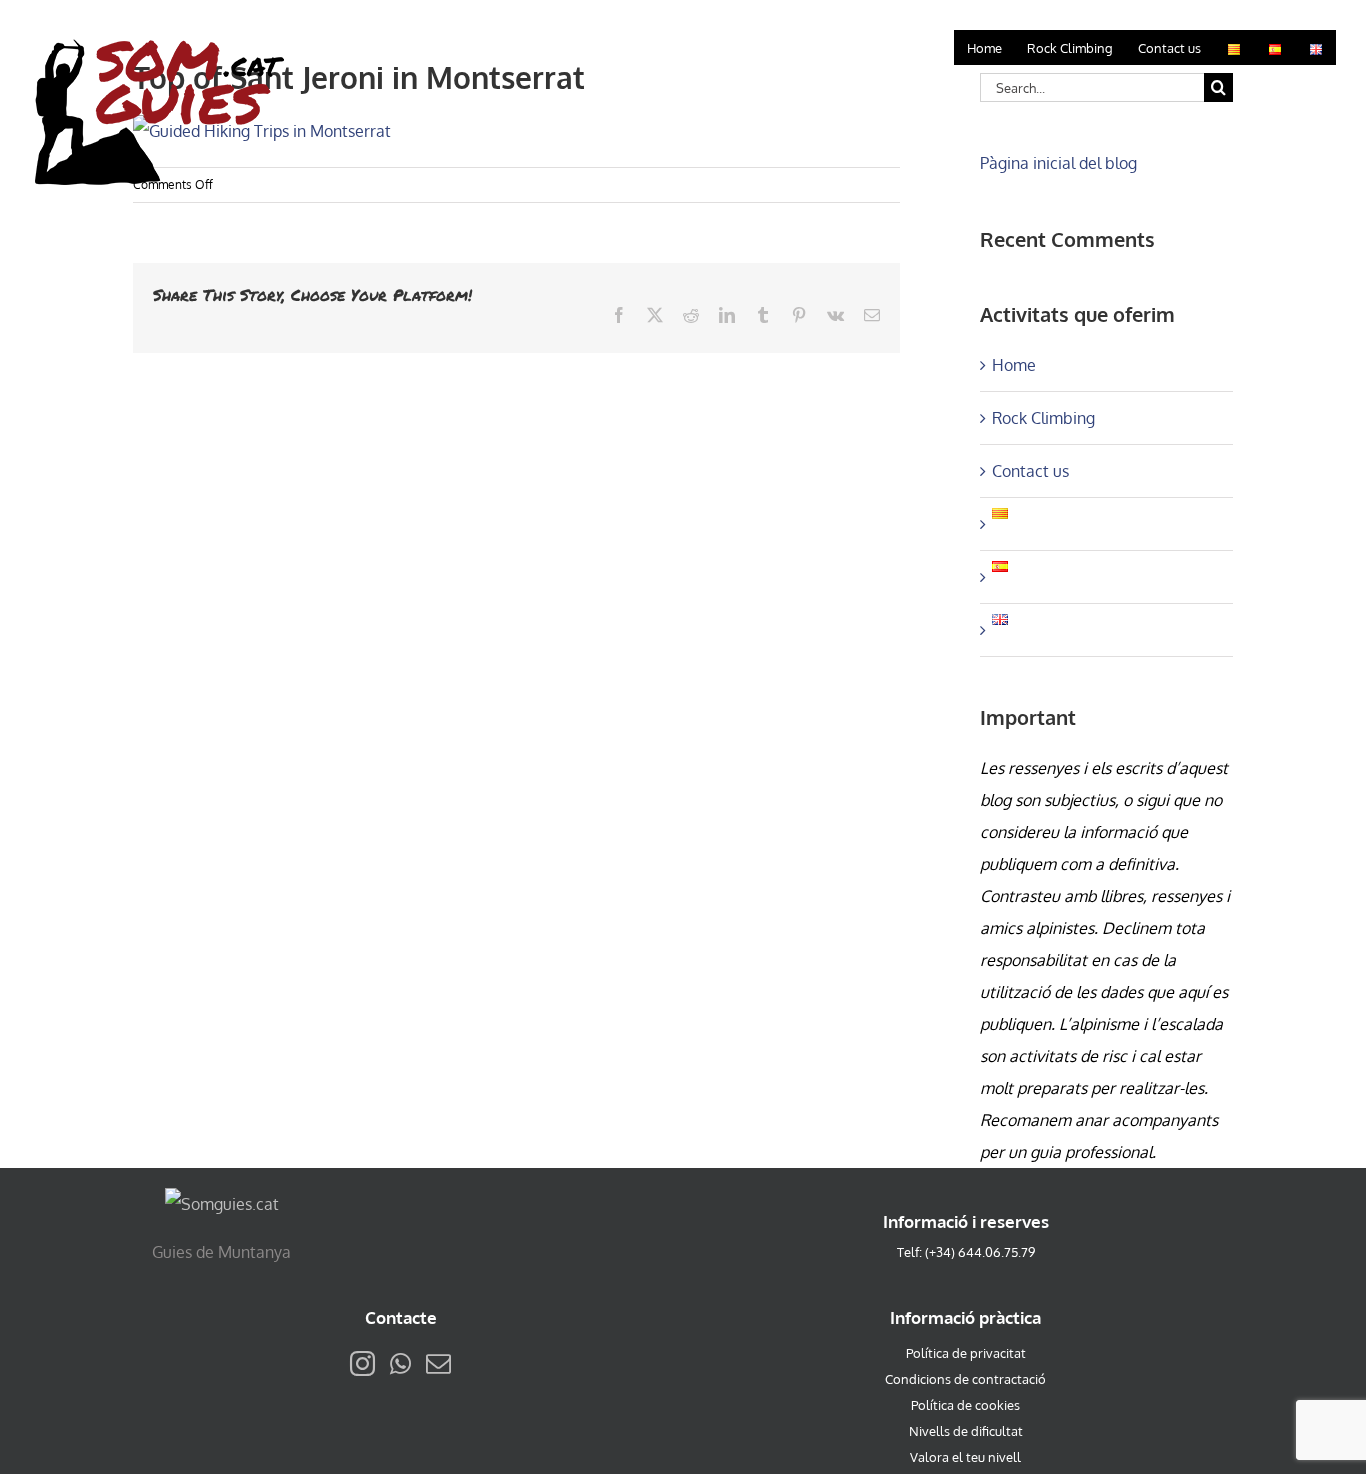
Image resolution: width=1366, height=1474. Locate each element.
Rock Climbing (1043, 418)
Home (1014, 365)
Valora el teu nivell (965, 1457)
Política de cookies (965, 1405)
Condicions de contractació (965, 1379)
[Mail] (438, 1363)
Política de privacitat (966, 1353)
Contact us (1030, 471)
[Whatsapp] (400, 1363)
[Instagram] (362, 1363)
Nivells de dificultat (966, 1431)
